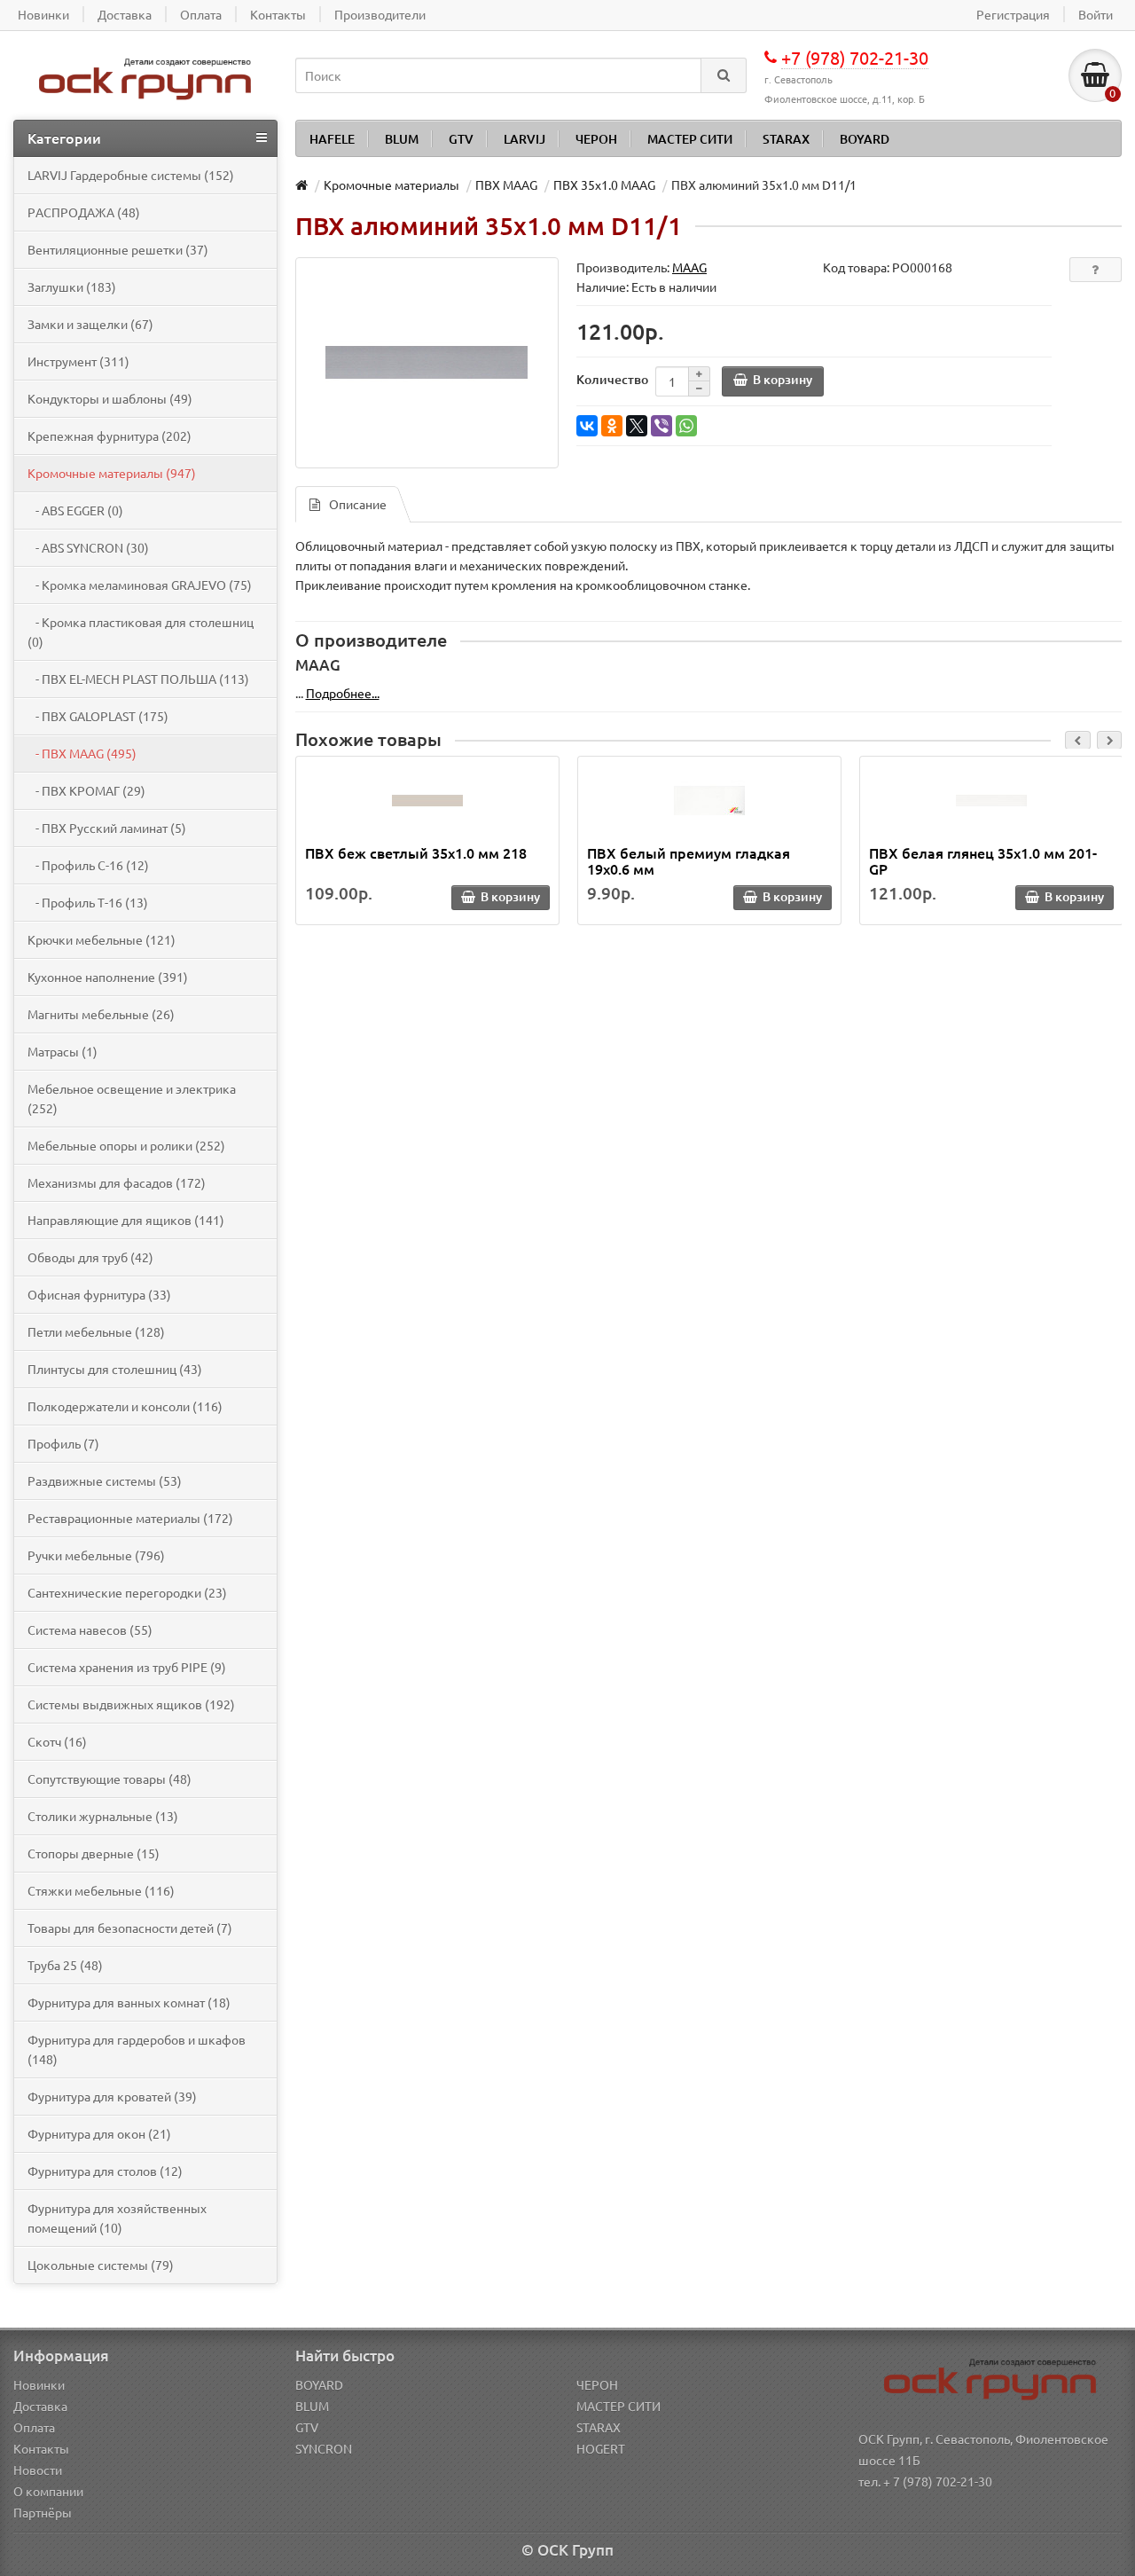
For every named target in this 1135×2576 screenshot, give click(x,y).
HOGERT (601, 2448)
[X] (637, 426)
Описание (358, 504)
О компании (48, 2491)
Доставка (40, 2406)
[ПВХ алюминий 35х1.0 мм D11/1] (427, 363)
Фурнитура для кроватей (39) (112, 2096)
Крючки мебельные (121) (102, 939)
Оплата (34, 2427)
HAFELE (332, 139)
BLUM (402, 139)
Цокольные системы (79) (101, 2265)
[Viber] (661, 426)
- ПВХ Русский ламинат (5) (107, 828)
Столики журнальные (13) (103, 1816)
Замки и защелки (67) (90, 324)
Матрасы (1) (63, 1051)
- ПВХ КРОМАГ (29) (86, 790)
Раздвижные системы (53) (105, 1480)
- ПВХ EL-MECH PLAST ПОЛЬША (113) (138, 679)
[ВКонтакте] (587, 426)
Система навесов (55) (90, 1630)
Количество (612, 379)
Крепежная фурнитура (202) (110, 436)
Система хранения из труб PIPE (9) (127, 1667)
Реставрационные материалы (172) (130, 1518)
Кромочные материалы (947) (112, 473)
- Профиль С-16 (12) (88, 865)
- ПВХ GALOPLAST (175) (98, 716)
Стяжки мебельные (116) (101, 1890)
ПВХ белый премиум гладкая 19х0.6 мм (689, 860)
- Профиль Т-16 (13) (88, 902)
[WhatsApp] (686, 426)
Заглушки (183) (72, 287)
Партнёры (43, 2512)
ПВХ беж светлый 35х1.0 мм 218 (416, 852)
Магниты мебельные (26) (101, 1014)
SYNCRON (324, 2448)
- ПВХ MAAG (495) (82, 753)
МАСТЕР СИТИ (690, 139)
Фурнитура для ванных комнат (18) (129, 2002)
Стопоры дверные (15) (94, 1853)
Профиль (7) (63, 1443)
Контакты (41, 2448)
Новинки (39, 2384)
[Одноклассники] (612, 426)
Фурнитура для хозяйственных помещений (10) (117, 2218)
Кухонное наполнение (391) (108, 977)
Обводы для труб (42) (90, 1257)
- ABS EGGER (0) (75, 510)
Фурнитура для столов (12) (105, 2171)
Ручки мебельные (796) (96, 1555)
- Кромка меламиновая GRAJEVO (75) (140, 585)
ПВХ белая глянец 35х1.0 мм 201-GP (983, 860)
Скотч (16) (57, 1741)
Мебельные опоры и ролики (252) (126, 1145)
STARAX (786, 139)
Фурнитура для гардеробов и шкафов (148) (137, 2049)
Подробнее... (343, 693)
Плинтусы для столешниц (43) (115, 1369)
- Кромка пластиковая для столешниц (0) (141, 632)
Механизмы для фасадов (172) (117, 1182)
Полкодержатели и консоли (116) (125, 1406)
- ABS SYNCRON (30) (88, 547)
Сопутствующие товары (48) (110, 1779)
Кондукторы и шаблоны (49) (110, 398)
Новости (38, 2470)
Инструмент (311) (78, 361)
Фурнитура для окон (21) (99, 2133)
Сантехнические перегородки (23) (127, 1592)
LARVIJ (524, 139)
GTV (461, 139)
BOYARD (865, 139)
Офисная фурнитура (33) (99, 1294)
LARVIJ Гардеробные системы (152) (131, 175)
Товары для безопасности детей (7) (130, 1928)
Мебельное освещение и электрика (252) (132, 1098)
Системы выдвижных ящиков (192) (131, 1704)
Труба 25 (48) (65, 1965)
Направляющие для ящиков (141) (126, 1220)
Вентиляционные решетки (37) (118, 249)
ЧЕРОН (596, 139)
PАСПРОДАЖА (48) (84, 212)
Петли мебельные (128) (96, 1331)
